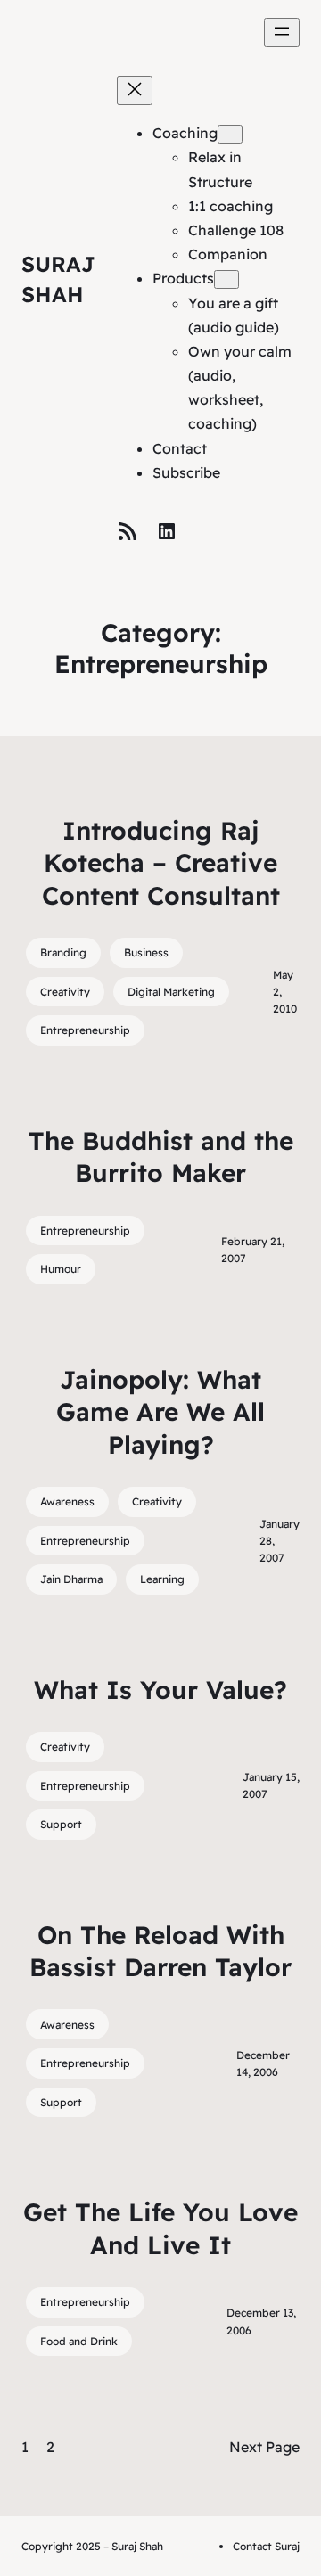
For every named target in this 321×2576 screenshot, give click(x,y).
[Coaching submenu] (230, 134)
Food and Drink (79, 2341)
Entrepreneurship (85, 1030)
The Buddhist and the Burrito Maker (161, 1157)
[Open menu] (282, 33)
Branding (63, 952)
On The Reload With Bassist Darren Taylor (160, 1951)
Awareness (67, 1501)
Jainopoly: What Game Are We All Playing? (160, 1412)
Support (61, 1824)
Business (146, 952)
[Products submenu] (226, 279)
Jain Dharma (71, 1579)
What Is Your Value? (160, 1690)
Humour (61, 1269)
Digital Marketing (171, 992)
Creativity (65, 992)
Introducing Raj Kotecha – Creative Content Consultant (161, 863)
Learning (162, 1579)
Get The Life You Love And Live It (160, 2228)
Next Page (264, 2447)
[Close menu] (135, 90)
